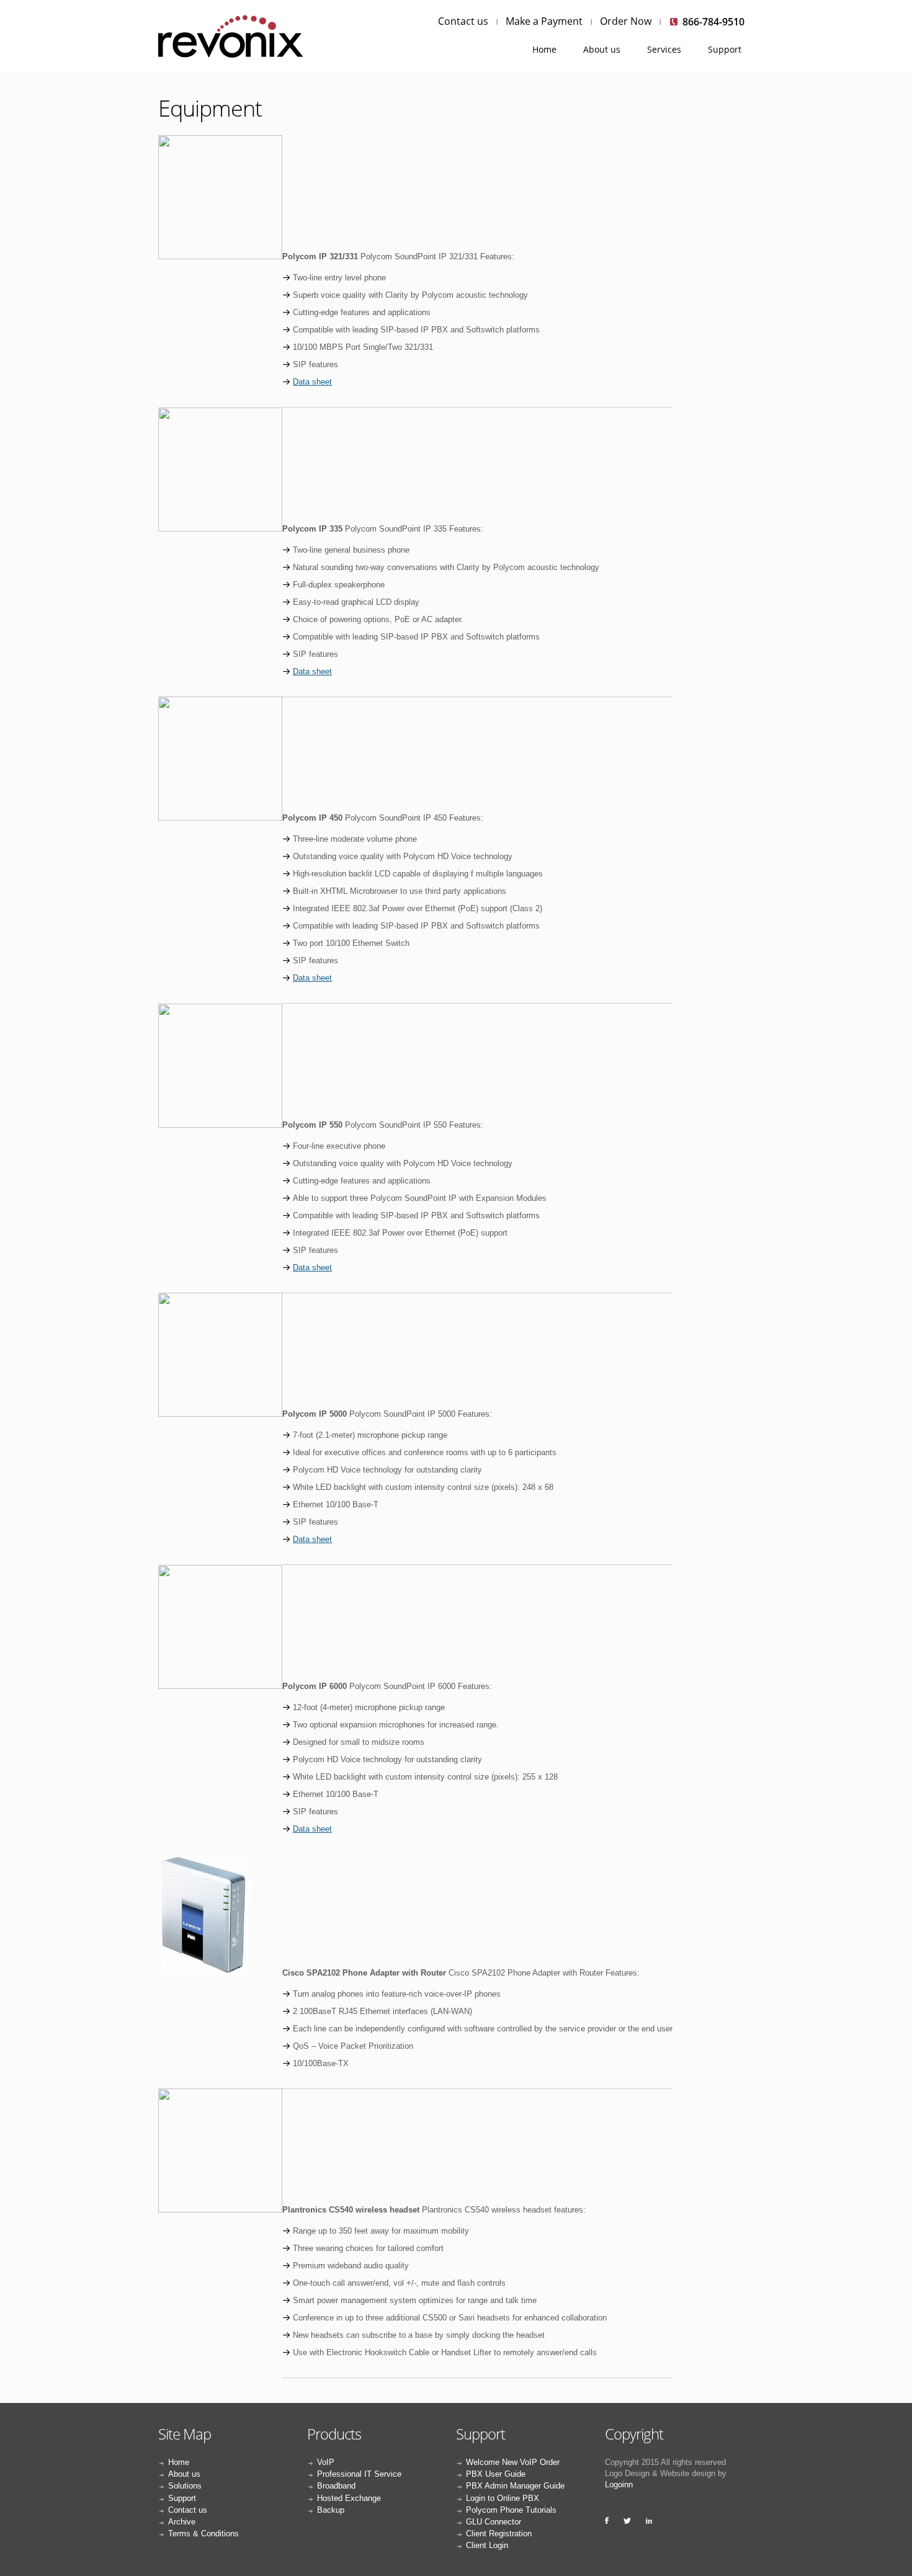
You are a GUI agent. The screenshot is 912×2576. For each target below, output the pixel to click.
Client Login (487, 2545)
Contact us (463, 21)
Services (664, 49)
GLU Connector (494, 2522)
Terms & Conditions (203, 2534)
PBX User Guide (496, 2474)
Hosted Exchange (349, 2498)
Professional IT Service (359, 2474)
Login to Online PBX (503, 2498)
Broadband (336, 2486)
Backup (331, 2510)
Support (725, 49)
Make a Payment (544, 21)
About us (602, 49)
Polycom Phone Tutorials (511, 2510)
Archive (182, 2522)
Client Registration (499, 2534)
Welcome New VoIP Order (513, 2462)
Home (544, 49)
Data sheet (312, 382)
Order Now (626, 21)
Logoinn (619, 2485)
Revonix (233, 36)
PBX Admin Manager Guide (515, 2486)
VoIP (326, 2462)
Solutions (185, 2486)
